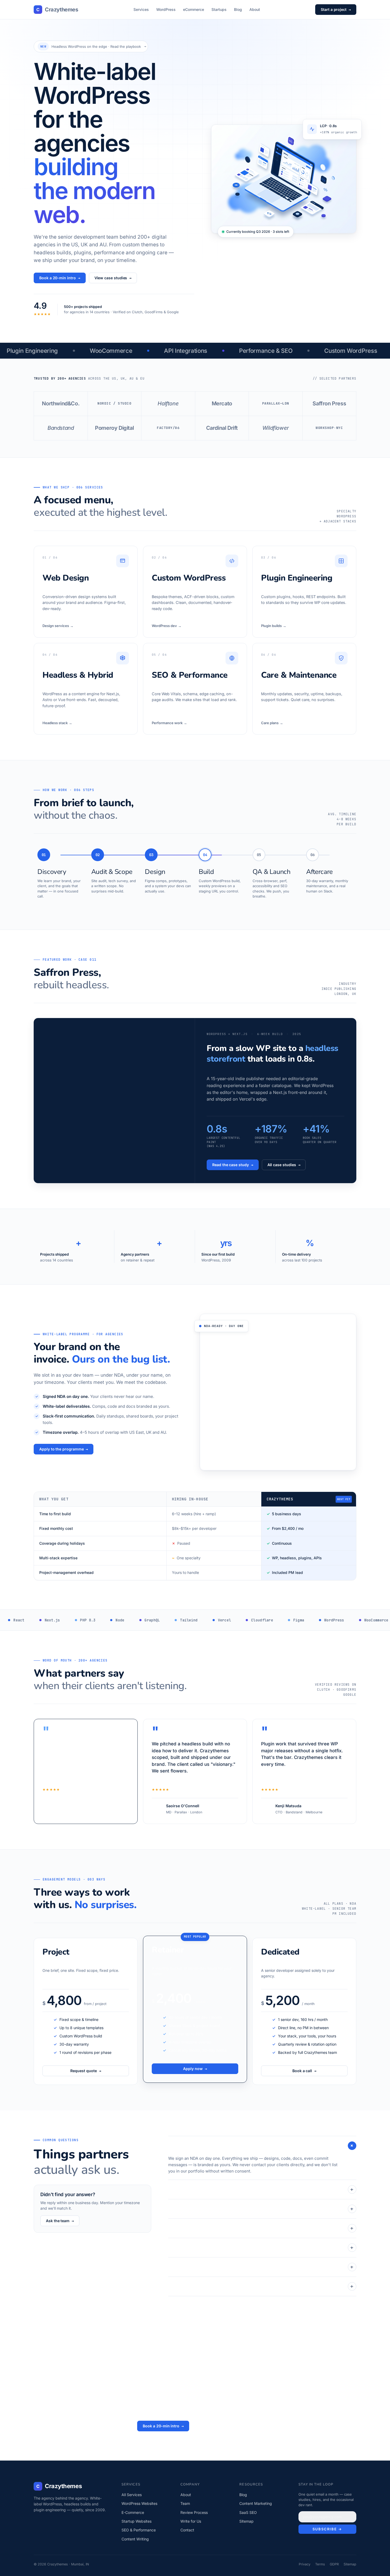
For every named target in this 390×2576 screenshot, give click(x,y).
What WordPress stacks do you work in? (261, 2189)
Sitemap (246, 2521)
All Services (132, 2495)
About (255, 9)
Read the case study (233, 1165)
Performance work (169, 723)
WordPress (166, 9)
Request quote (86, 2071)
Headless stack (57, 723)
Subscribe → (327, 2529)
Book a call (304, 2071)
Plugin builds (274, 626)
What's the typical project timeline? (261, 2248)
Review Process (194, 2512)
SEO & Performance (139, 2530)
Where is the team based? (261, 2267)
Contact (187, 2530)
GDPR (334, 2564)
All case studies (284, 1165)
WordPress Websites (139, 2503)
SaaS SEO (248, 2512)
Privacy (305, 2564)
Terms (320, 2564)
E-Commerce (133, 2512)
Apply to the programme (64, 1449)
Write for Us (191, 2521)
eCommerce (194, 9)
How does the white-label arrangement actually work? (262, 2146)
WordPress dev (167, 626)
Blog (238, 9)
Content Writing (135, 2539)
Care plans (272, 723)
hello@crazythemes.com (222, 2426)
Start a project (336, 10)
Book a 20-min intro (60, 278)
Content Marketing (256, 2503)
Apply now (195, 2069)
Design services (58, 626)
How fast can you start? (261, 2209)
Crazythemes (57, 10)
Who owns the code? (261, 2286)
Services (141, 9)
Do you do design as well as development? (261, 2228)
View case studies (113, 278)
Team (185, 2503)
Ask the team (60, 2221)
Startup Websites (136, 2521)
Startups (219, 9)
